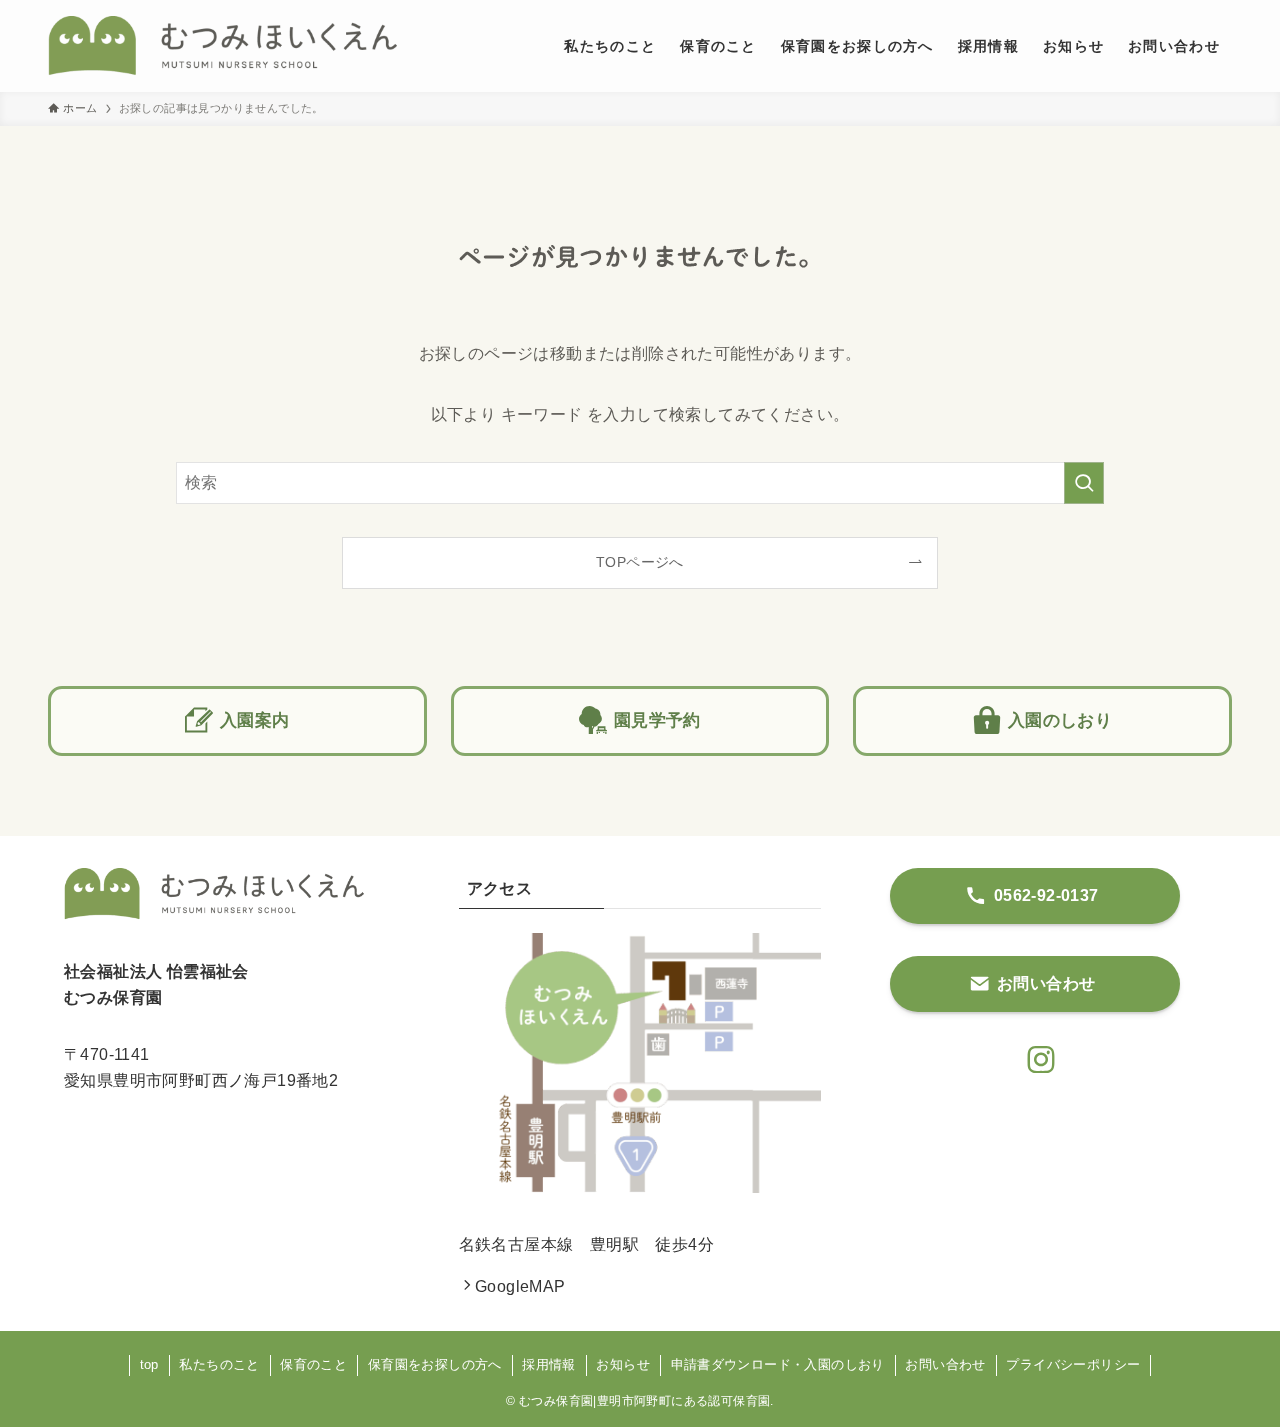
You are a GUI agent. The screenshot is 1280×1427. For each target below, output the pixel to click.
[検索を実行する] (1084, 483)
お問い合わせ (945, 1364)
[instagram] (1035, 1054)
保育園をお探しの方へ (435, 1364)
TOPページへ (640, 562)
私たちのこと (219, 1364)
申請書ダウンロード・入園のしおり (778, 1364)
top (149, 1364)
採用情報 (549, 1364)
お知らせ (623, 1364)
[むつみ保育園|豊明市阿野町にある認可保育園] (222, 46)
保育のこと (313, 1364)
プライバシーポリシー (1073, 1364)
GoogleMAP (520, 1286)
